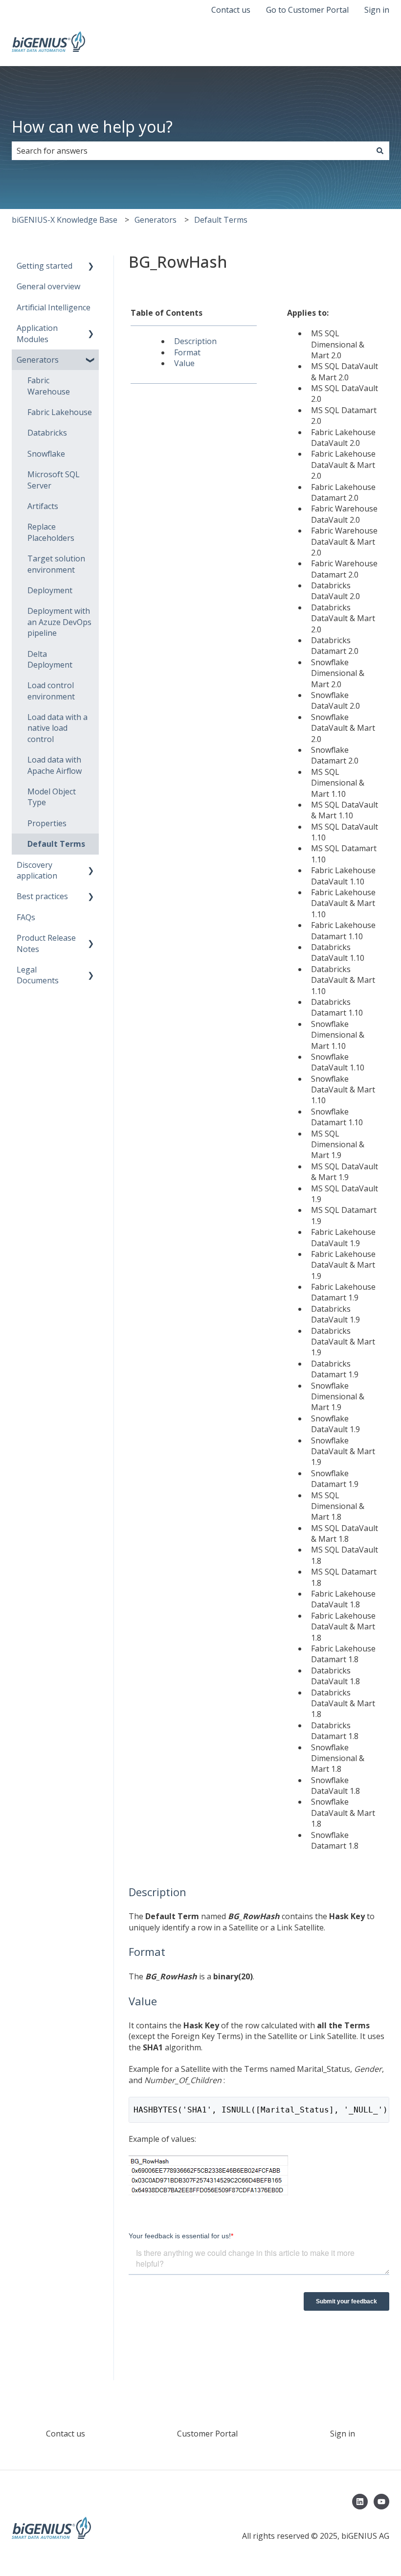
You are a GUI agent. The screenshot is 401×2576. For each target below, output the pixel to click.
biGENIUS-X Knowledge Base (65, 220)
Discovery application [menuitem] (37, 870)
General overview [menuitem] (48, 286)
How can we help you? (92, 127)
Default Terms (221, 220)
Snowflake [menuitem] (46, 454)
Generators (156, 220)
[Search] (380, 151)
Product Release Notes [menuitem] (46, 943)
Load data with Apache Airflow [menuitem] (55, 765)
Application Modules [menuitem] (37, 333)
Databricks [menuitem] (47, 433)
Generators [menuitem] (38, 360)
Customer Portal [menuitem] (207, 2434)
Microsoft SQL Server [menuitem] (54, 480)
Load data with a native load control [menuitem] (57, 728)
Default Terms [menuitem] (56, 844)
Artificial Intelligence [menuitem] (54, 307)
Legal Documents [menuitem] (38, 975)
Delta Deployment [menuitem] (50, 659)
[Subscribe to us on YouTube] (381, 2502)
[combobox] (191, 151)
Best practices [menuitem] (42, 896)
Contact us (231, 10)
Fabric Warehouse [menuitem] (49, 386)
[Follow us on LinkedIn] (360, 2502)
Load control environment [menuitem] (51, 691)
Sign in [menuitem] (343, 2434)
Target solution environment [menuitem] (56, 564)
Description (195, 341)
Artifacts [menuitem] (43, 506)
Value (184, 363)
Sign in (377, 10)
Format (187, 352)
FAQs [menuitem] (26, 917)
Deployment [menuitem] (50, 590)
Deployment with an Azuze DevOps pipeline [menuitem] (59, 622)
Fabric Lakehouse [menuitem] (60, 412)
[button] (91, 267)
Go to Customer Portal (307, 10)
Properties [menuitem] (47, 823)
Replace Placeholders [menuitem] (51, 532)
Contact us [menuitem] (66, 2434)
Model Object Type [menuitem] (52, 797)
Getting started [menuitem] (45, 266)
